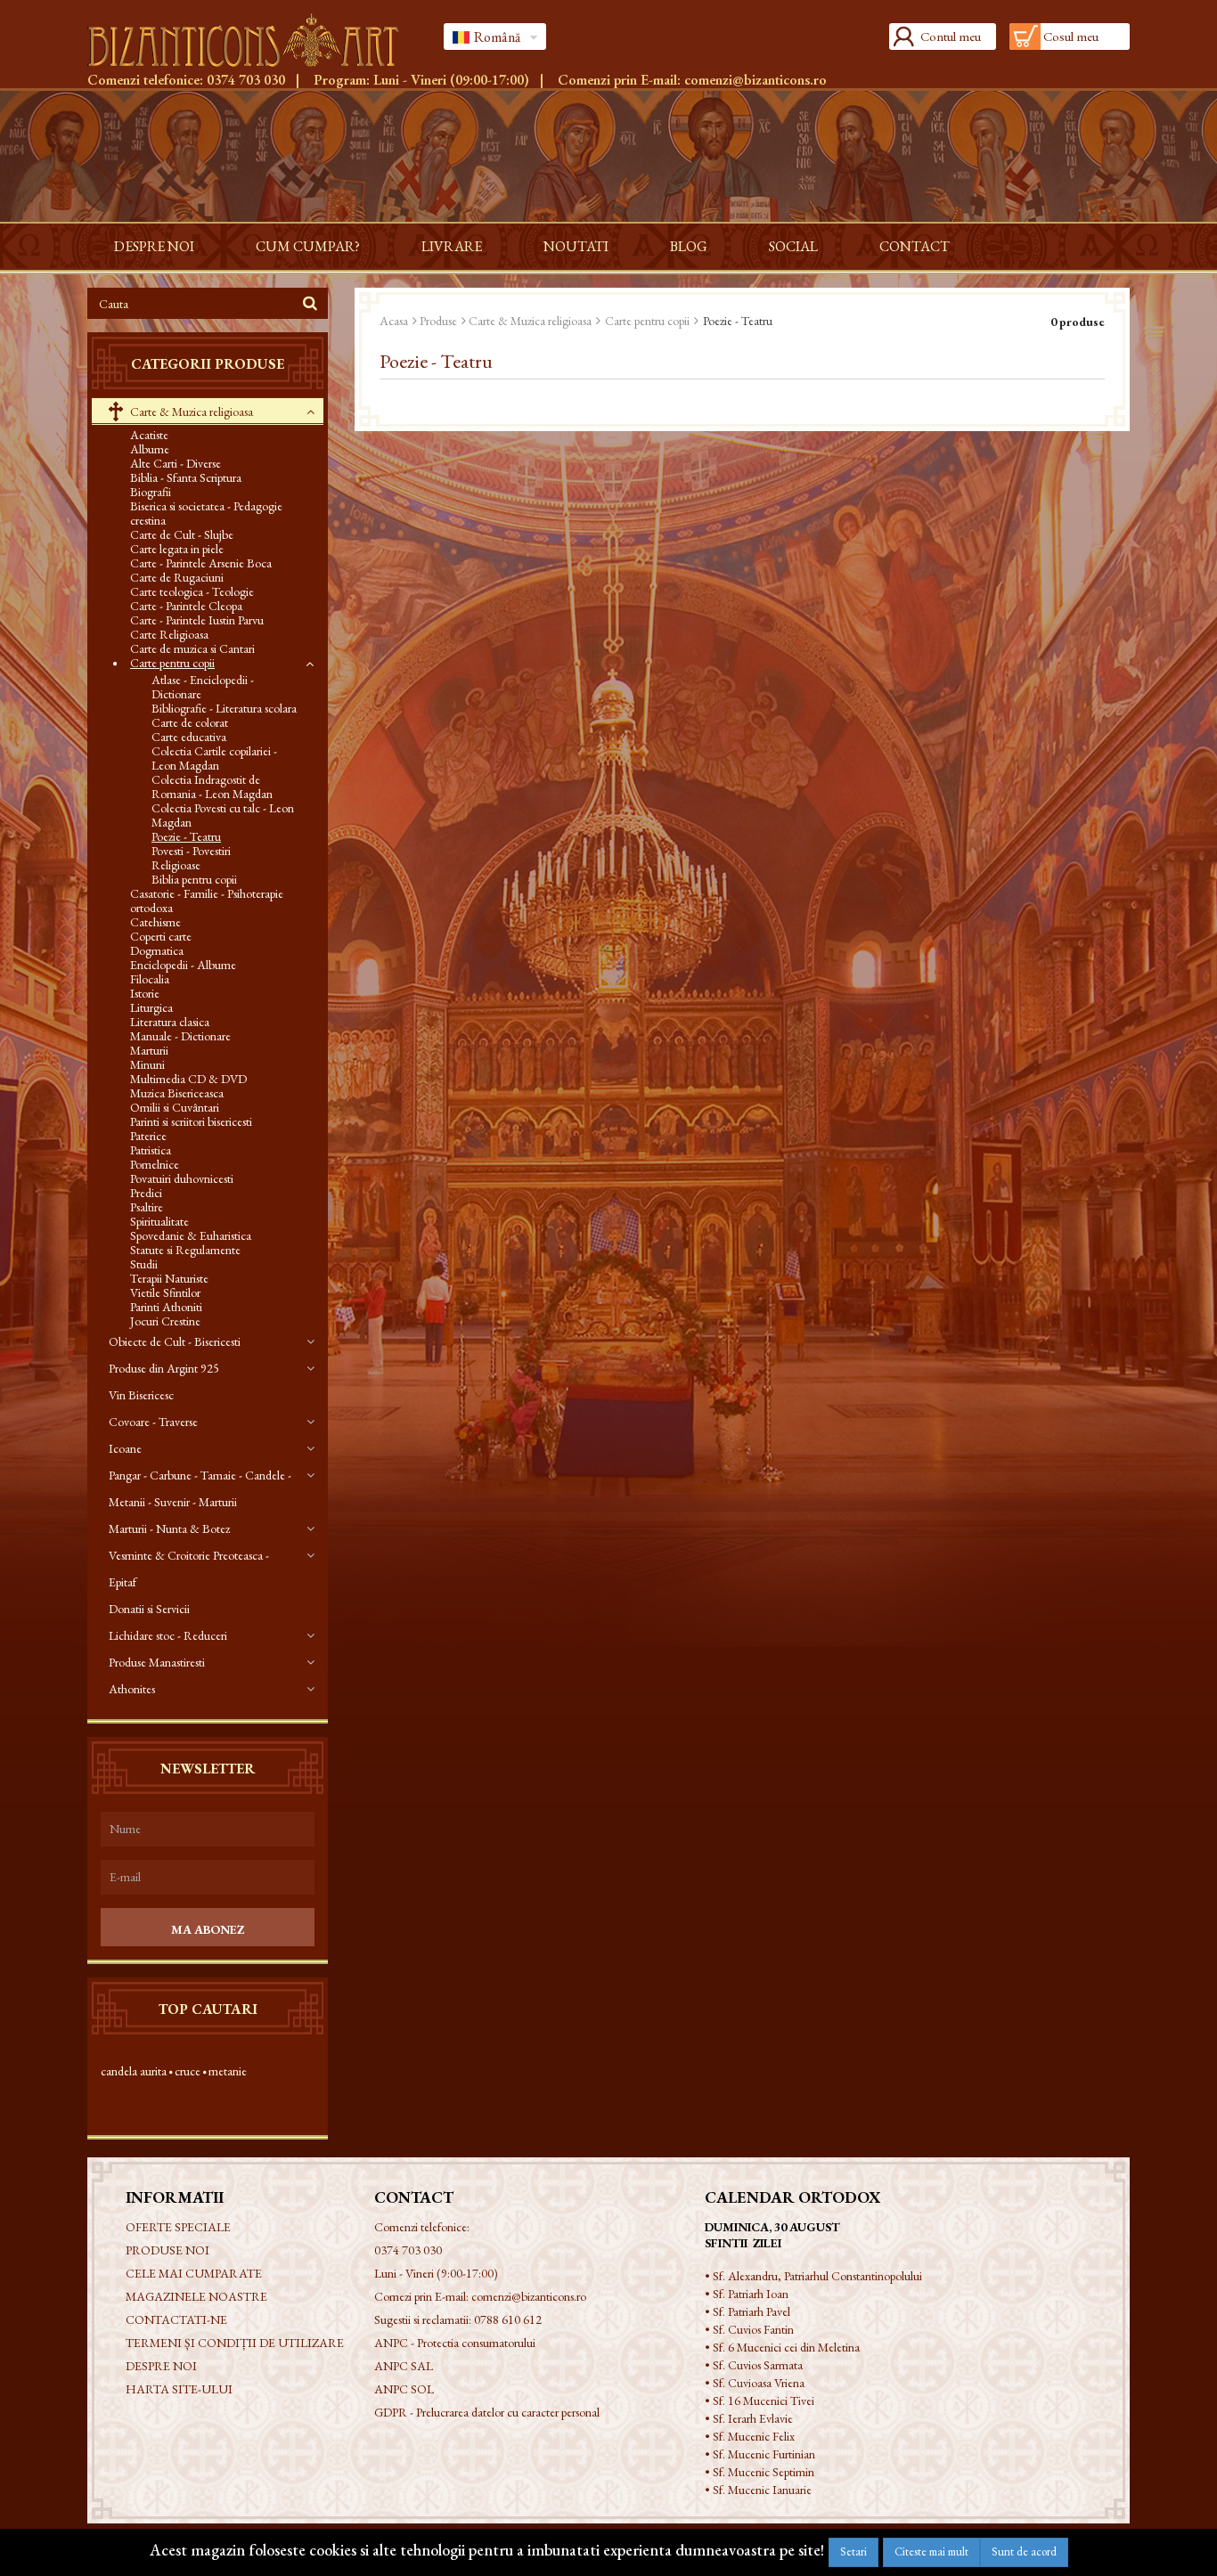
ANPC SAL (404, 2366)
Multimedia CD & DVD (188, 1079)
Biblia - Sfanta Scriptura (186, 477)
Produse (438, 321)
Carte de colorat (190, 722)
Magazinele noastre (196, 2296)
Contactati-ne (176, 2319)
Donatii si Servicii (149, 1609)
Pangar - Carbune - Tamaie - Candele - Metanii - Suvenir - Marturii (200, 1488)
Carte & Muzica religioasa (190, 412)
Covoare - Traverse (153, 1422)
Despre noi (154, 246)
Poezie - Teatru (186, 836)
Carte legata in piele (177, 549)
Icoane (125, 1448)
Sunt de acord (1024, 2552)
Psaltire (147, 1207)
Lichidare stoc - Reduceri (168, 1635)
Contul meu (951, 36)
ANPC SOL (404, 2389)
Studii (144, 1264)
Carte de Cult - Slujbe (182, 534)
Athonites (132, 1689)
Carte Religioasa (169, 634)
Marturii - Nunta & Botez (169, 1528)
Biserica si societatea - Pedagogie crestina (206, 513)
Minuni (147, 1064)
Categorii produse (208, 364)
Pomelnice (155, 1164)
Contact (915, 246)
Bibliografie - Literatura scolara (224, 708)
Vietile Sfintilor (165, 1292)
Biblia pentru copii (194, 879)
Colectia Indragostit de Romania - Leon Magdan (212, 787)
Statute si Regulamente (185, 1250)
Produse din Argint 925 (164, 1368)
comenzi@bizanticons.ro (756, 80)
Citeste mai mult (931, 2552)
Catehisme (155, 922)
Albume (150, 449)
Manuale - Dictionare (180, 1036)
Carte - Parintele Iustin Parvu (197, 620)
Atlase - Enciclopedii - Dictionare (203, 687)
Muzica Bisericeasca (177, 1093)
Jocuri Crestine (165, 1321)
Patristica (151, 1150)
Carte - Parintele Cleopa (186, 606)
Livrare (452, 246)
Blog (689, 246)
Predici (146, 1193)
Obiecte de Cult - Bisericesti (175, 1341)
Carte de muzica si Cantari (192, 648)
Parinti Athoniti (166, 1307)
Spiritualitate (159, 1221)
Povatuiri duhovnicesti (182, 1178)
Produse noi (167, 2250)
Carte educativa (189, 737)
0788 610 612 (508, 2319)
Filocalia (150, 979)
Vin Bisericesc (141, 1395)
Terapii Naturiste (169, 1278)
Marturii (149, 1050)
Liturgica (151, 1007)
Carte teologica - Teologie (192, 591)
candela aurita (134, 2071)
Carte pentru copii (172, 663)
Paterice (148, 1136)
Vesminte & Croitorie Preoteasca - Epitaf (189, 1569)
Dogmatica (157, 950)
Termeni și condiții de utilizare (235, 2343)
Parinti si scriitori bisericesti (191, 1121)
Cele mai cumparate (194, 2273)
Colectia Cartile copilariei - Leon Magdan (214, 758)
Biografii (151, 492)
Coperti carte (161, 936)
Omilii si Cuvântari (175, 1107)
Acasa (394, 321)
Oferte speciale (178, 2227)
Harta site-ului (179, 2389)
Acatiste (149, 435)
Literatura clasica (170, 1022)
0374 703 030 (246, 80)
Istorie (145, 993)
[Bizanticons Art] (252, 40)
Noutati (576, 246)
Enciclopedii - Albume (183, 965)
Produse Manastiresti (157, 1662)
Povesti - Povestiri (191, 851)
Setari (854, 2552)
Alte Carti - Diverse (176, 463)
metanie (228, 2071)
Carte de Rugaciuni (177, 577)
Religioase (176, 865)
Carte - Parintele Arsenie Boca (201, 563)
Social (793, 246)
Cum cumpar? (308, 246)
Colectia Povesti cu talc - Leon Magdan (223, 815)
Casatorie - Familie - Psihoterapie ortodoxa (207, 901)
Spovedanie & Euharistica (191, 1235)
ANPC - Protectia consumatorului (455, 2343)
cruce (188, 2071)
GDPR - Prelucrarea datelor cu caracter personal (487, 2412)
